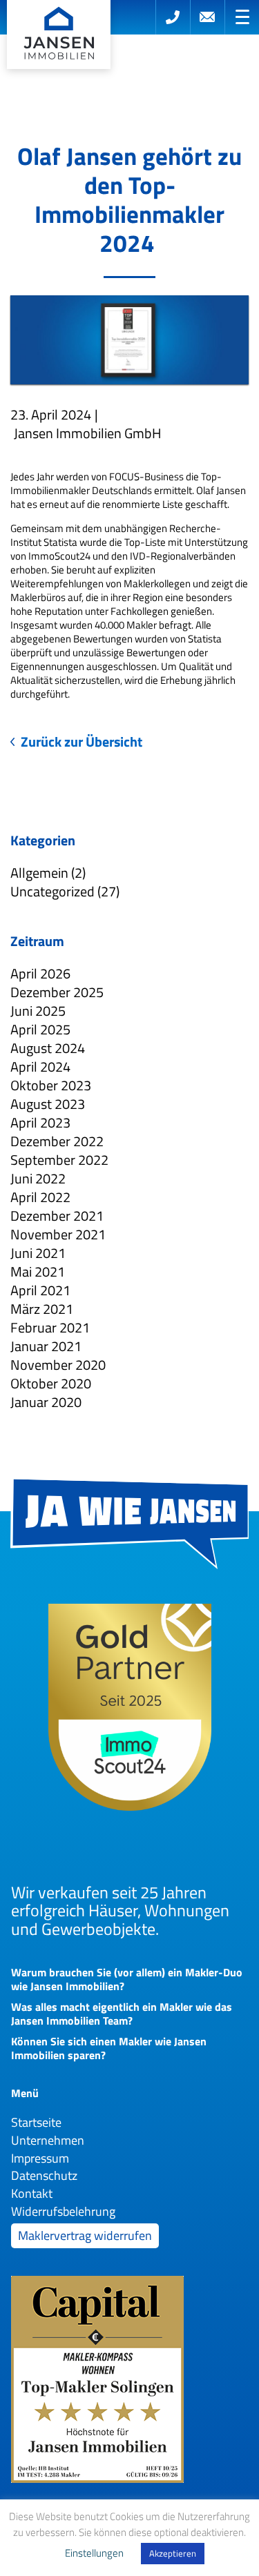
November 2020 (58, 1365)
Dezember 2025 (57, 992)
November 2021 (58, 1234)
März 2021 (42, 1309)
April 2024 (40, 1066)
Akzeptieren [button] (173, 2553)
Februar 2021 (50, 1327)
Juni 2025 (38, 1011)
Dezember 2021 (57, 1216)
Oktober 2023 (51, 1085)
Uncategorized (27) (65, 891)
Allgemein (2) (48, 873)
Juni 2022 (38, 1178)
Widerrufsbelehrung (63, 2211)
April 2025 (40, 1029)
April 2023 (40, 1122)
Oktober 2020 (51, 1383)
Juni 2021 (38, 1253)
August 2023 (48, 1104)
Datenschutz (44, 2175)
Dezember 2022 (57, 1141)
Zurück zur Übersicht (81, 742)
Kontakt (32, 2193)
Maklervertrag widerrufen (85, 2235)
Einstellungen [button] (94, 2553)
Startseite (36, 2122)
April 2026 (40, 973)
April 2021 (40, 1290)
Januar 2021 (46, 1346)
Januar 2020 (46, 1402)
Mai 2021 (38, 1271)
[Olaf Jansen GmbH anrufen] (173, 17)
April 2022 (40, 1197)
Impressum (40, 2158)
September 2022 (59, 1160)
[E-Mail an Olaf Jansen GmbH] (207, 17)
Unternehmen (48, 2140)
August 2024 (48, 1048)
